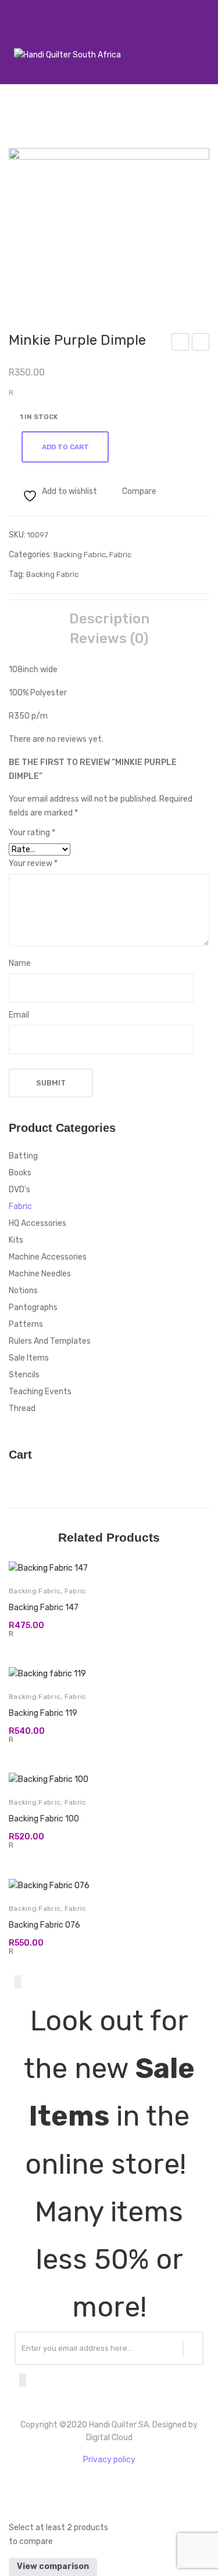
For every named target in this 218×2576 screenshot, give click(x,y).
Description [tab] (109, 619)
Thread (22, 1408)
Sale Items (29, 1358)
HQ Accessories (37, 1223)
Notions (23, 1291)
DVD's (19, 1190)
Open (15, 40)
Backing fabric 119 (43, 1713)
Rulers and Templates (50, 1341)
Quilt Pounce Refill (181, 344)
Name (20, 963)
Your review (33, 863)
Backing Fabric (80, 555)
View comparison (53, 2566)
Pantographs (33, 1307)
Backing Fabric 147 (44, 1608)
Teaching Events (40, 1392)
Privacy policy (109, 2460)
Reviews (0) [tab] (109, 638)
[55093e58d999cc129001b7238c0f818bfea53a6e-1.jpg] (109, 223)
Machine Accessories (48, 1257)
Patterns (26, 1324)
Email (19, 1015)
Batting (23, 1156)
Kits (16, 1240)
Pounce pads (201, 344)
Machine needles (40, 1274)
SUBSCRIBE (193, 2348)
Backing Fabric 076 (44, 1925)
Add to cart (65, 447)
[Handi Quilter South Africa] (67, 55)
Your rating (32, 833)
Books (20, 1173)
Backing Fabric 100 (44, 1819)
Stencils (24, 1375)
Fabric (120, 555)
